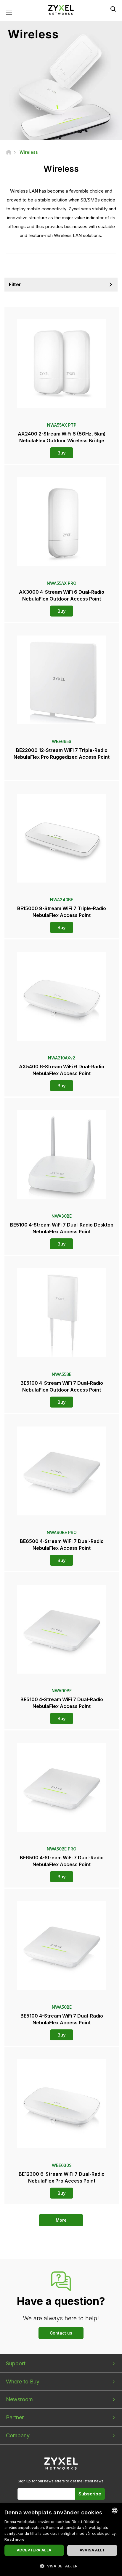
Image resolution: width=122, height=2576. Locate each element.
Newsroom (19, 2399)
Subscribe (90, 2494)
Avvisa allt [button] (92, 2550)
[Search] (113, 9)
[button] (61, 2566)
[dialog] (61, 2540)
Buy (62, 453)
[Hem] (9, 152)
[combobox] (115, 2511)
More (61, 2220)
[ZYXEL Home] (61, 9)
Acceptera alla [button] (34, 2550)
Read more (15, 2539)
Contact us (61, 2333)
